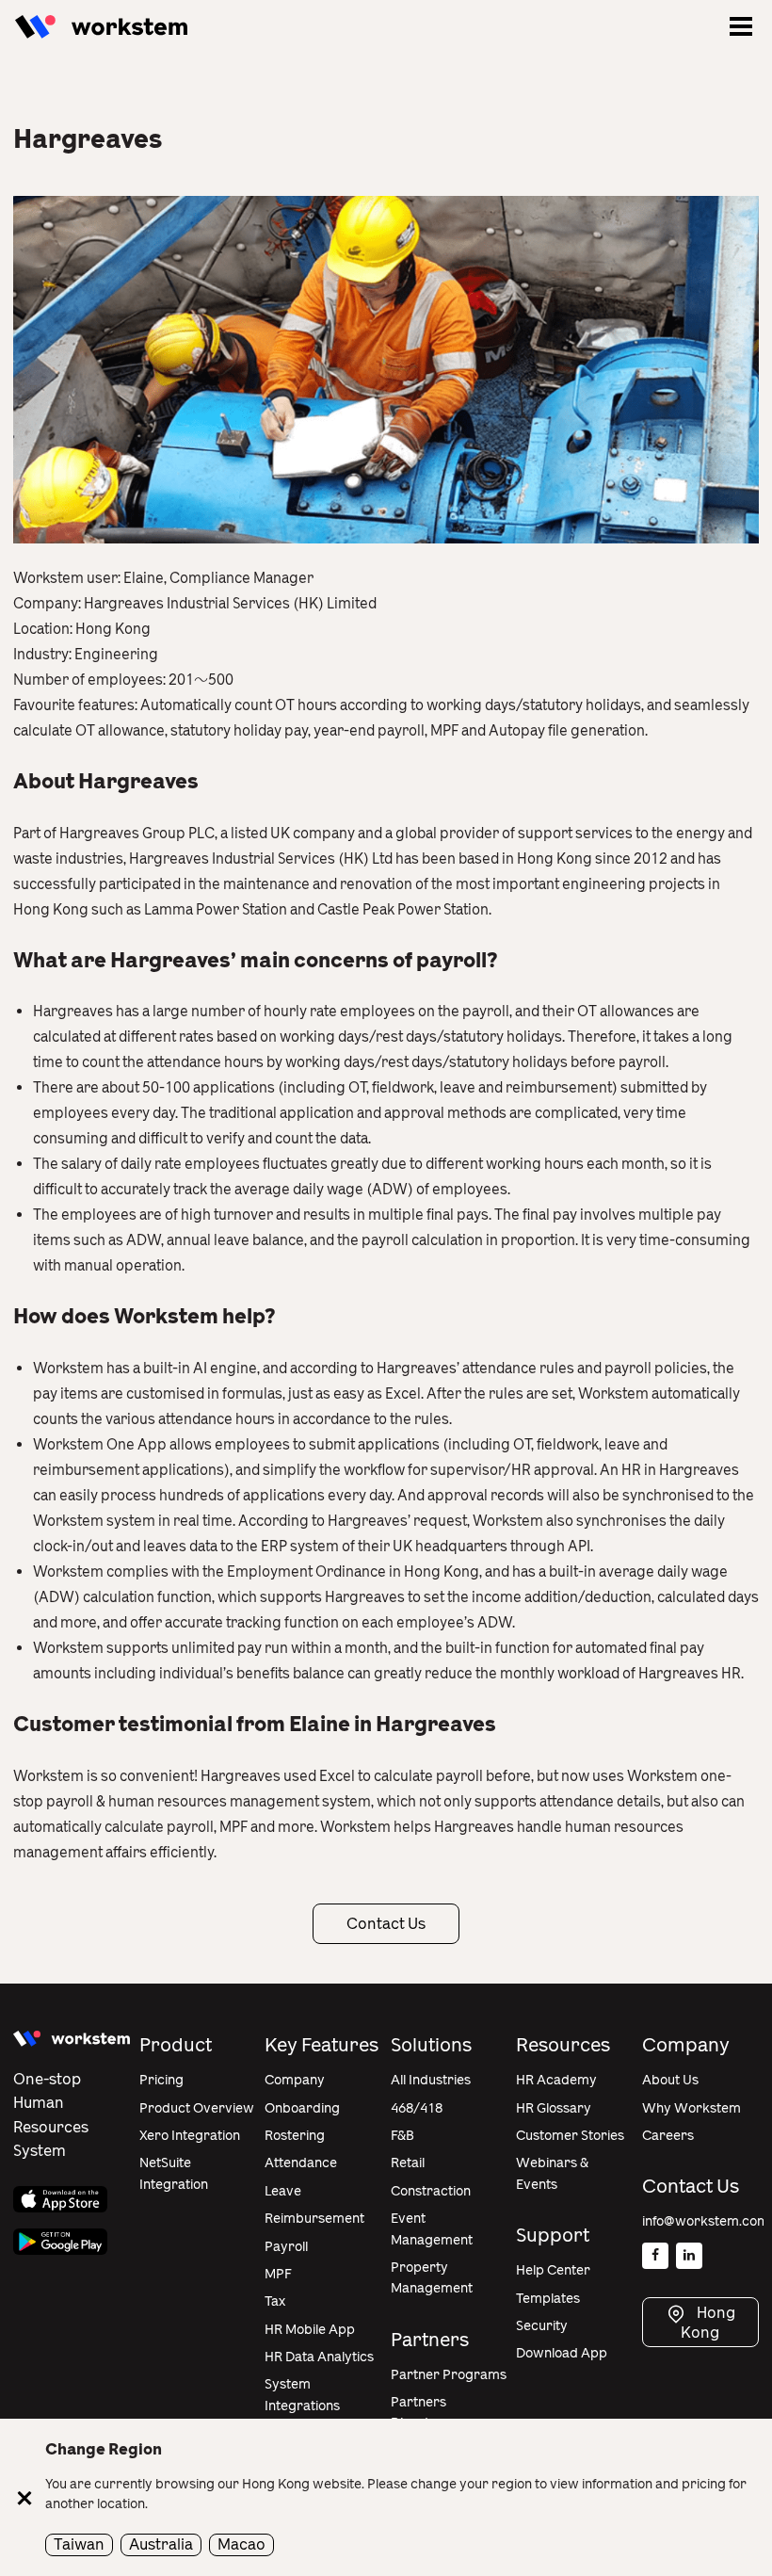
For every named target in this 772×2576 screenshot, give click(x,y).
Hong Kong (708, 2323)
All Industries (431, 2080)
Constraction (431, 2191)
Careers (668, 2136)
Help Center (553, 2270)
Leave (283, 2191)
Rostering (295, 2136)
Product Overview (197, 2108)
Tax (275, 2301)
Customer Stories (570, 2136)
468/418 (417, 2108)
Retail (408, 2163)
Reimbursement (314, 2219)
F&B (402, 2136)
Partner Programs (449, 2375)
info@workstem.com (706, 2221)
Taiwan (79, 2544)
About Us (670, 2080)
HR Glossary (554, 2108)
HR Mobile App (310, 2330)
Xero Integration (190, 2136)
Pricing (161, 2080)
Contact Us (386, 1924)
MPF (278, 2274)
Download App (562, 2353)
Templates (548, 2299)
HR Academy (556, 2080)
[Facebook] (655, 2256)
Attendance (301, 2163)
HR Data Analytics (319, 2357)
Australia (161, 2544)
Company (295, 2080)
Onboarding (302, 2108)
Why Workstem (692, 2108)
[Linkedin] (689, 2256)
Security (542, 2326)
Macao (241, 2544)
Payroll (286, 2247)
